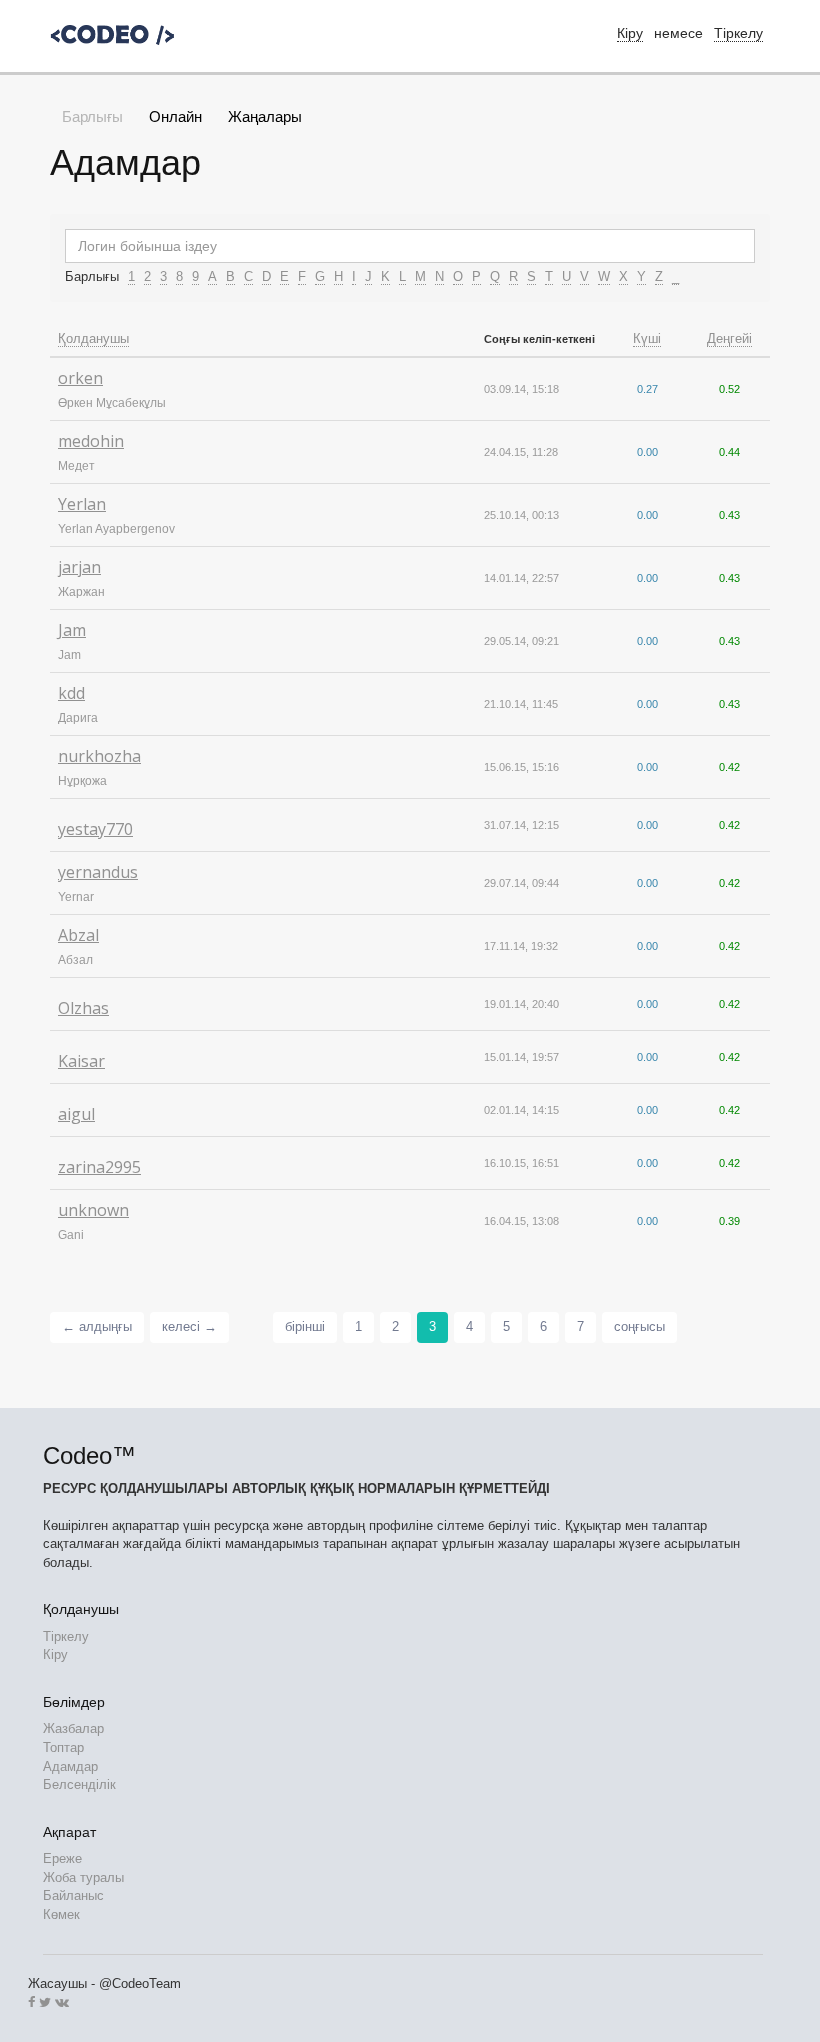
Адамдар (70, 1766)
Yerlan (82, 504)
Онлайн (175, 116)
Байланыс (73, 1895)
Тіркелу (738, 33)
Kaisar (81, 1061)
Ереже (62, 1858)
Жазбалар (73, 1728)
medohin (91, 441)
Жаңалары (265, 116)
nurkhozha (99, 756)
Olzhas (83, 1008)
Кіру (55, 1654)
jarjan (79, 567)
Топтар (63, 1747)
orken (80, 378)
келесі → (189, 1326)
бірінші (305, 1326)
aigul (76, 1114)
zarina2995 (99, 1167)
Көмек (61, 1914)
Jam (72, 630)
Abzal (78, 935)
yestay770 (95, 829)
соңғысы (639, 1326)
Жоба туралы (83, 1877)
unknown (93, 1210)
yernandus (98, 872)
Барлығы (92, 116)
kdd (71, 693)
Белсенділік (79, 1784)
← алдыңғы (97, 1326)
